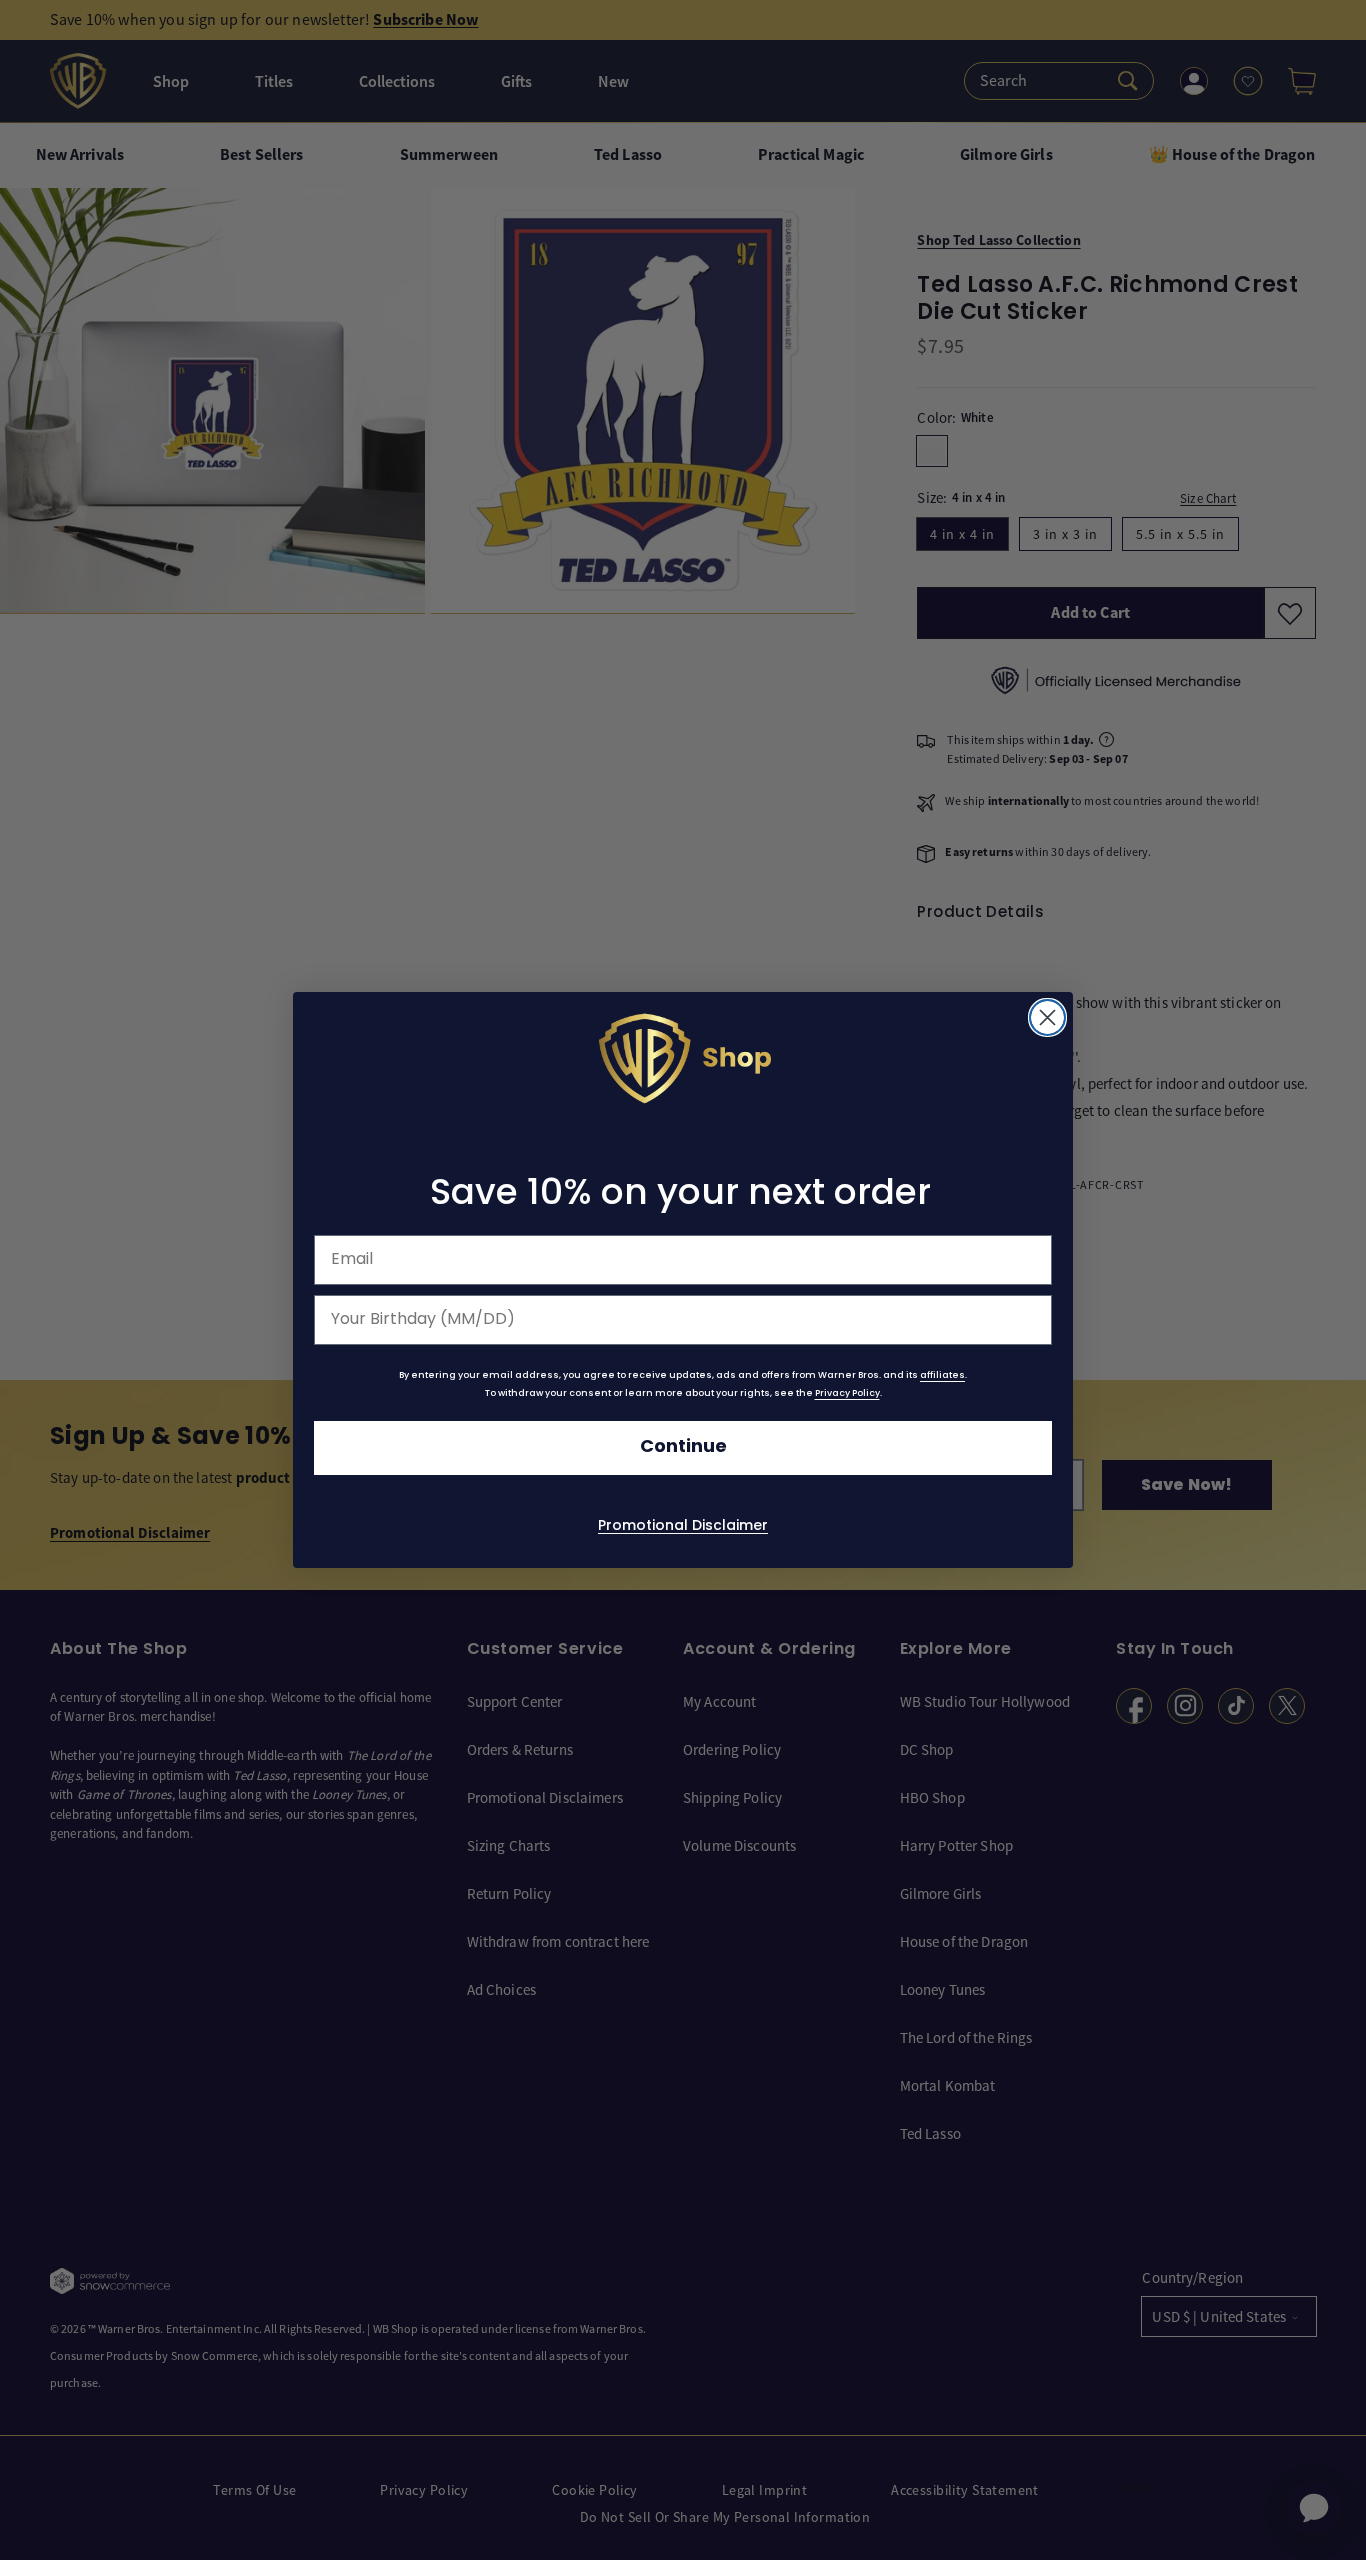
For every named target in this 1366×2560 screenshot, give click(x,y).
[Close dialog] (1047, 1017)
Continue (683, 1447)
